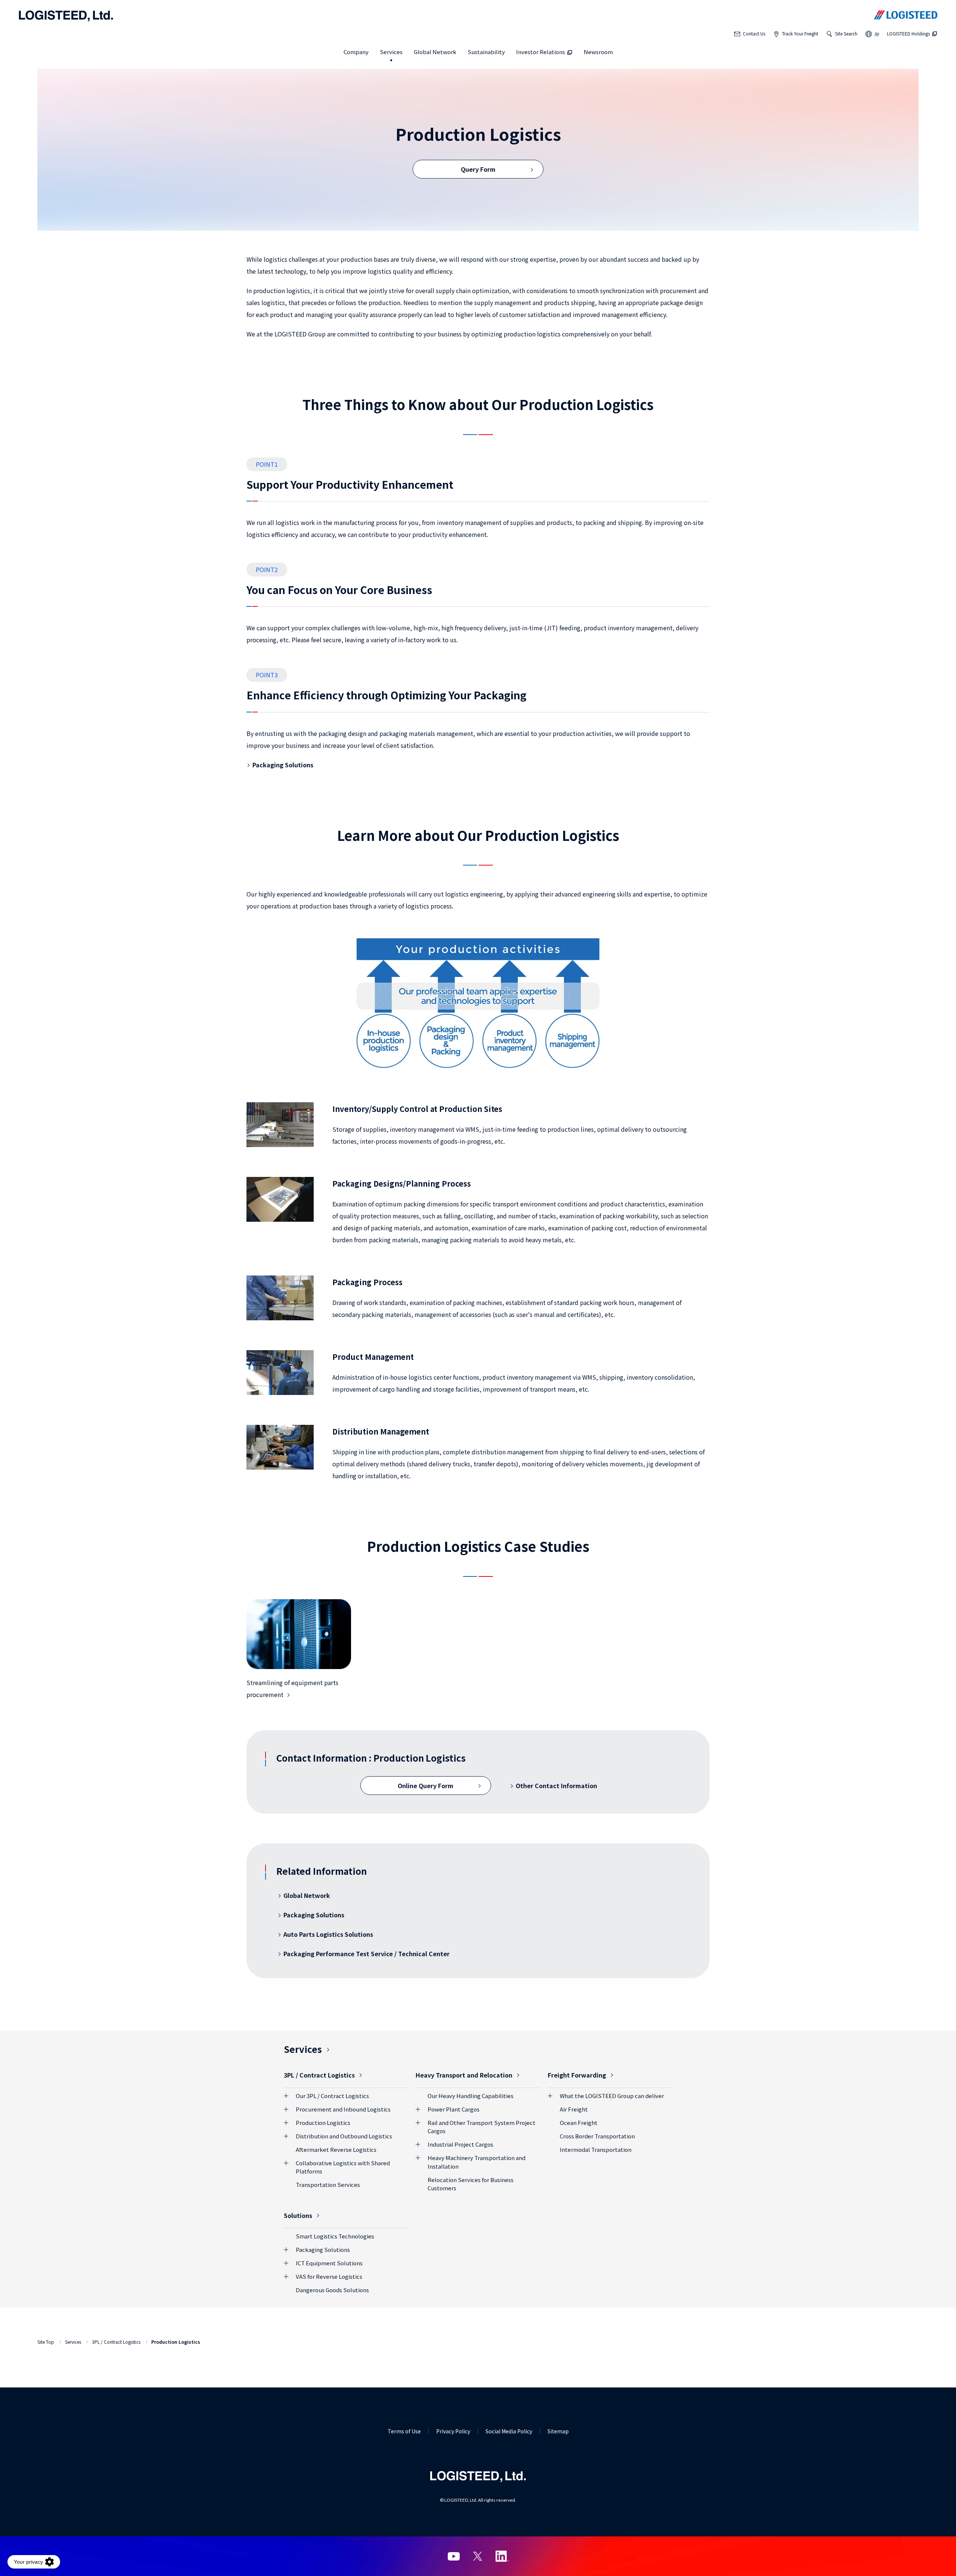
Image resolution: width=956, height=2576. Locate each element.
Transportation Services (328, 2185)
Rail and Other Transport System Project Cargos (482, 2127)
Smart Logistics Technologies (335, 2236)
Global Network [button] (435, 52)
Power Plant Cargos (454, 2109)
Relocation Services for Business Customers (471, 2184)
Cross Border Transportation (597, 2136)
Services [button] (391, 52)
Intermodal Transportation (596, 2149)
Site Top (46, 2342)
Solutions (298, 2215)
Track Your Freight (800, 33)
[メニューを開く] (288, 2096)
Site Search (846, 33)
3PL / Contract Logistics (319, 2075)
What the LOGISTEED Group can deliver (612, 2096)
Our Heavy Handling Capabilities (471, 2096)
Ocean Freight (579, 2123)
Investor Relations (541, 52)
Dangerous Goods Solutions (332, 2290)
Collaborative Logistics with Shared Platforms (343, 2167)
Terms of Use (404, 2431)
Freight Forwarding (577, 2075)
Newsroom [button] (598, 52)
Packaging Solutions (323, 2249)
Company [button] (356, 52)
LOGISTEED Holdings (908, 33)
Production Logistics (323, 2123)
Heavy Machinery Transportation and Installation (477, 2162)
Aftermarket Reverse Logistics (336, 2149)
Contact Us (754, 33)
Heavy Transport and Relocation (464, 2075)
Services (303, 2049)
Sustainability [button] (486, 52)
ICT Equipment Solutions (329, 2263)
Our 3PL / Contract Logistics (332, 2096)
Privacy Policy (453, 2431)
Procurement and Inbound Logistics (343, 2109)
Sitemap (558, 2431)
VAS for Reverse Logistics (329, 2276)
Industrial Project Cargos (460, 2144)
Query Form (478, 169)
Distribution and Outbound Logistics (344, 2136)
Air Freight (574, 2109)
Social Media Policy (509, 2431)
